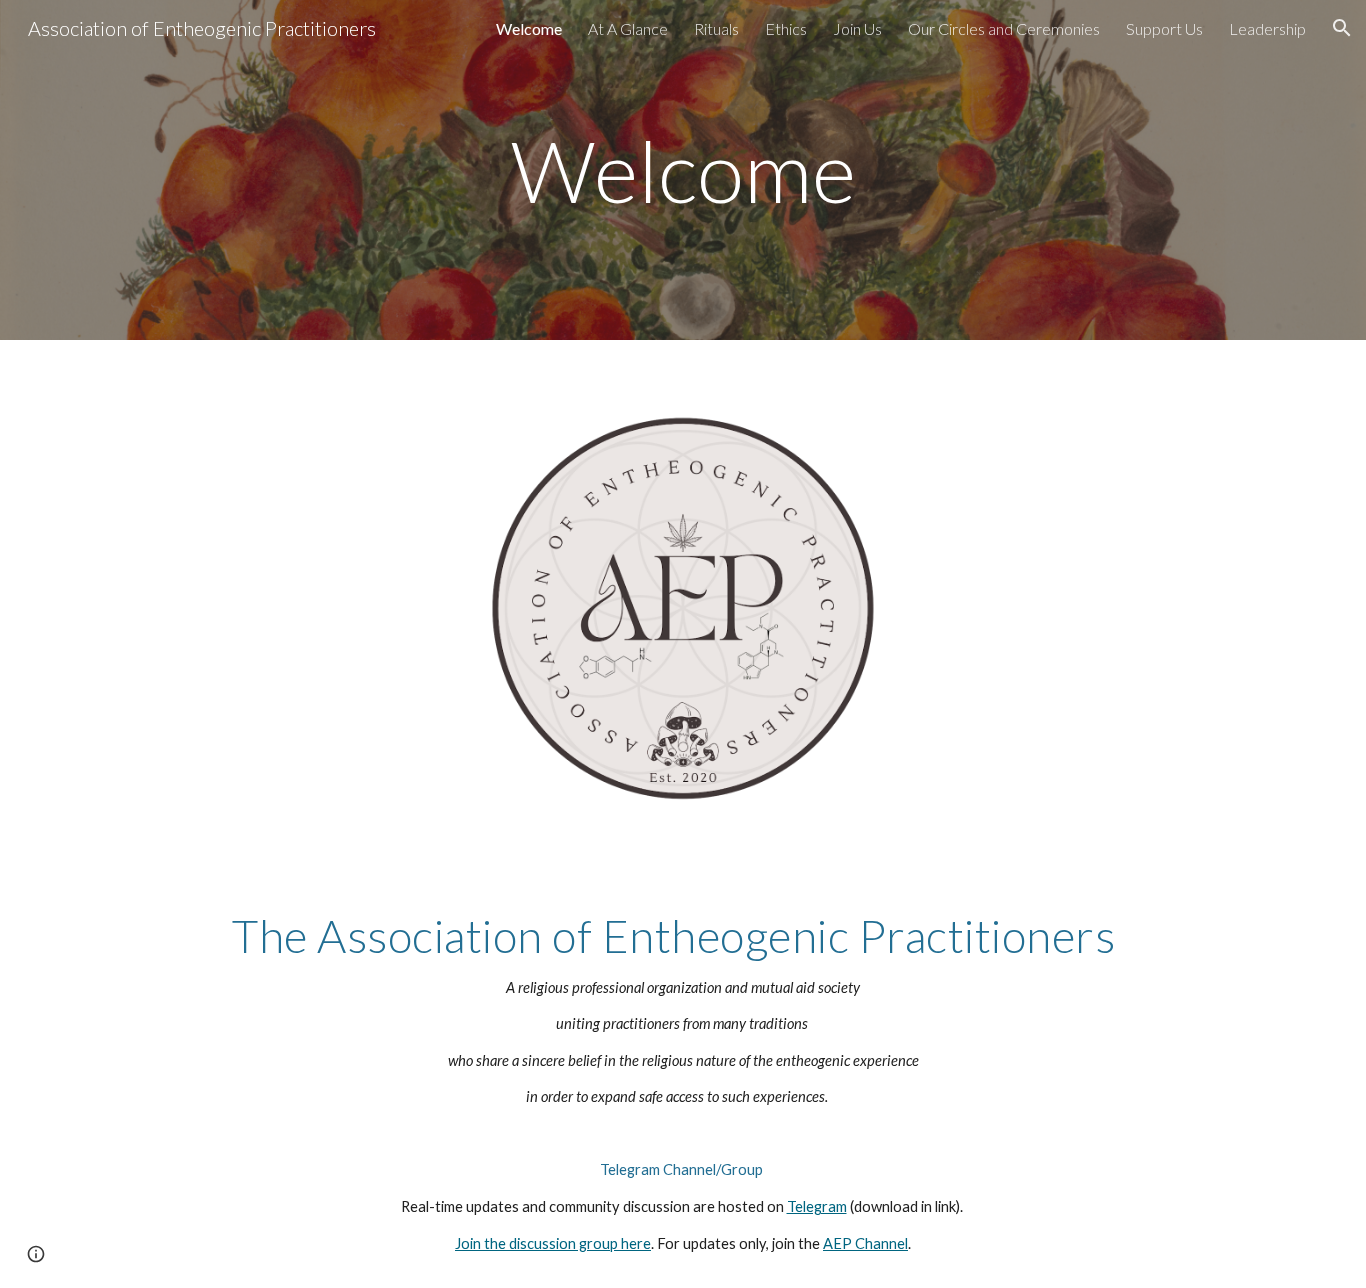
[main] (683, 170)
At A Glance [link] (628, 28)
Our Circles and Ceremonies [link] (1004, 28)
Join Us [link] (857, 28)
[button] (1342, 28)
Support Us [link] (1164, 28)
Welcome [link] (529, 28)
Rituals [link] (716, 28)
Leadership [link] (1267, 28)
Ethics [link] (786, 28)
